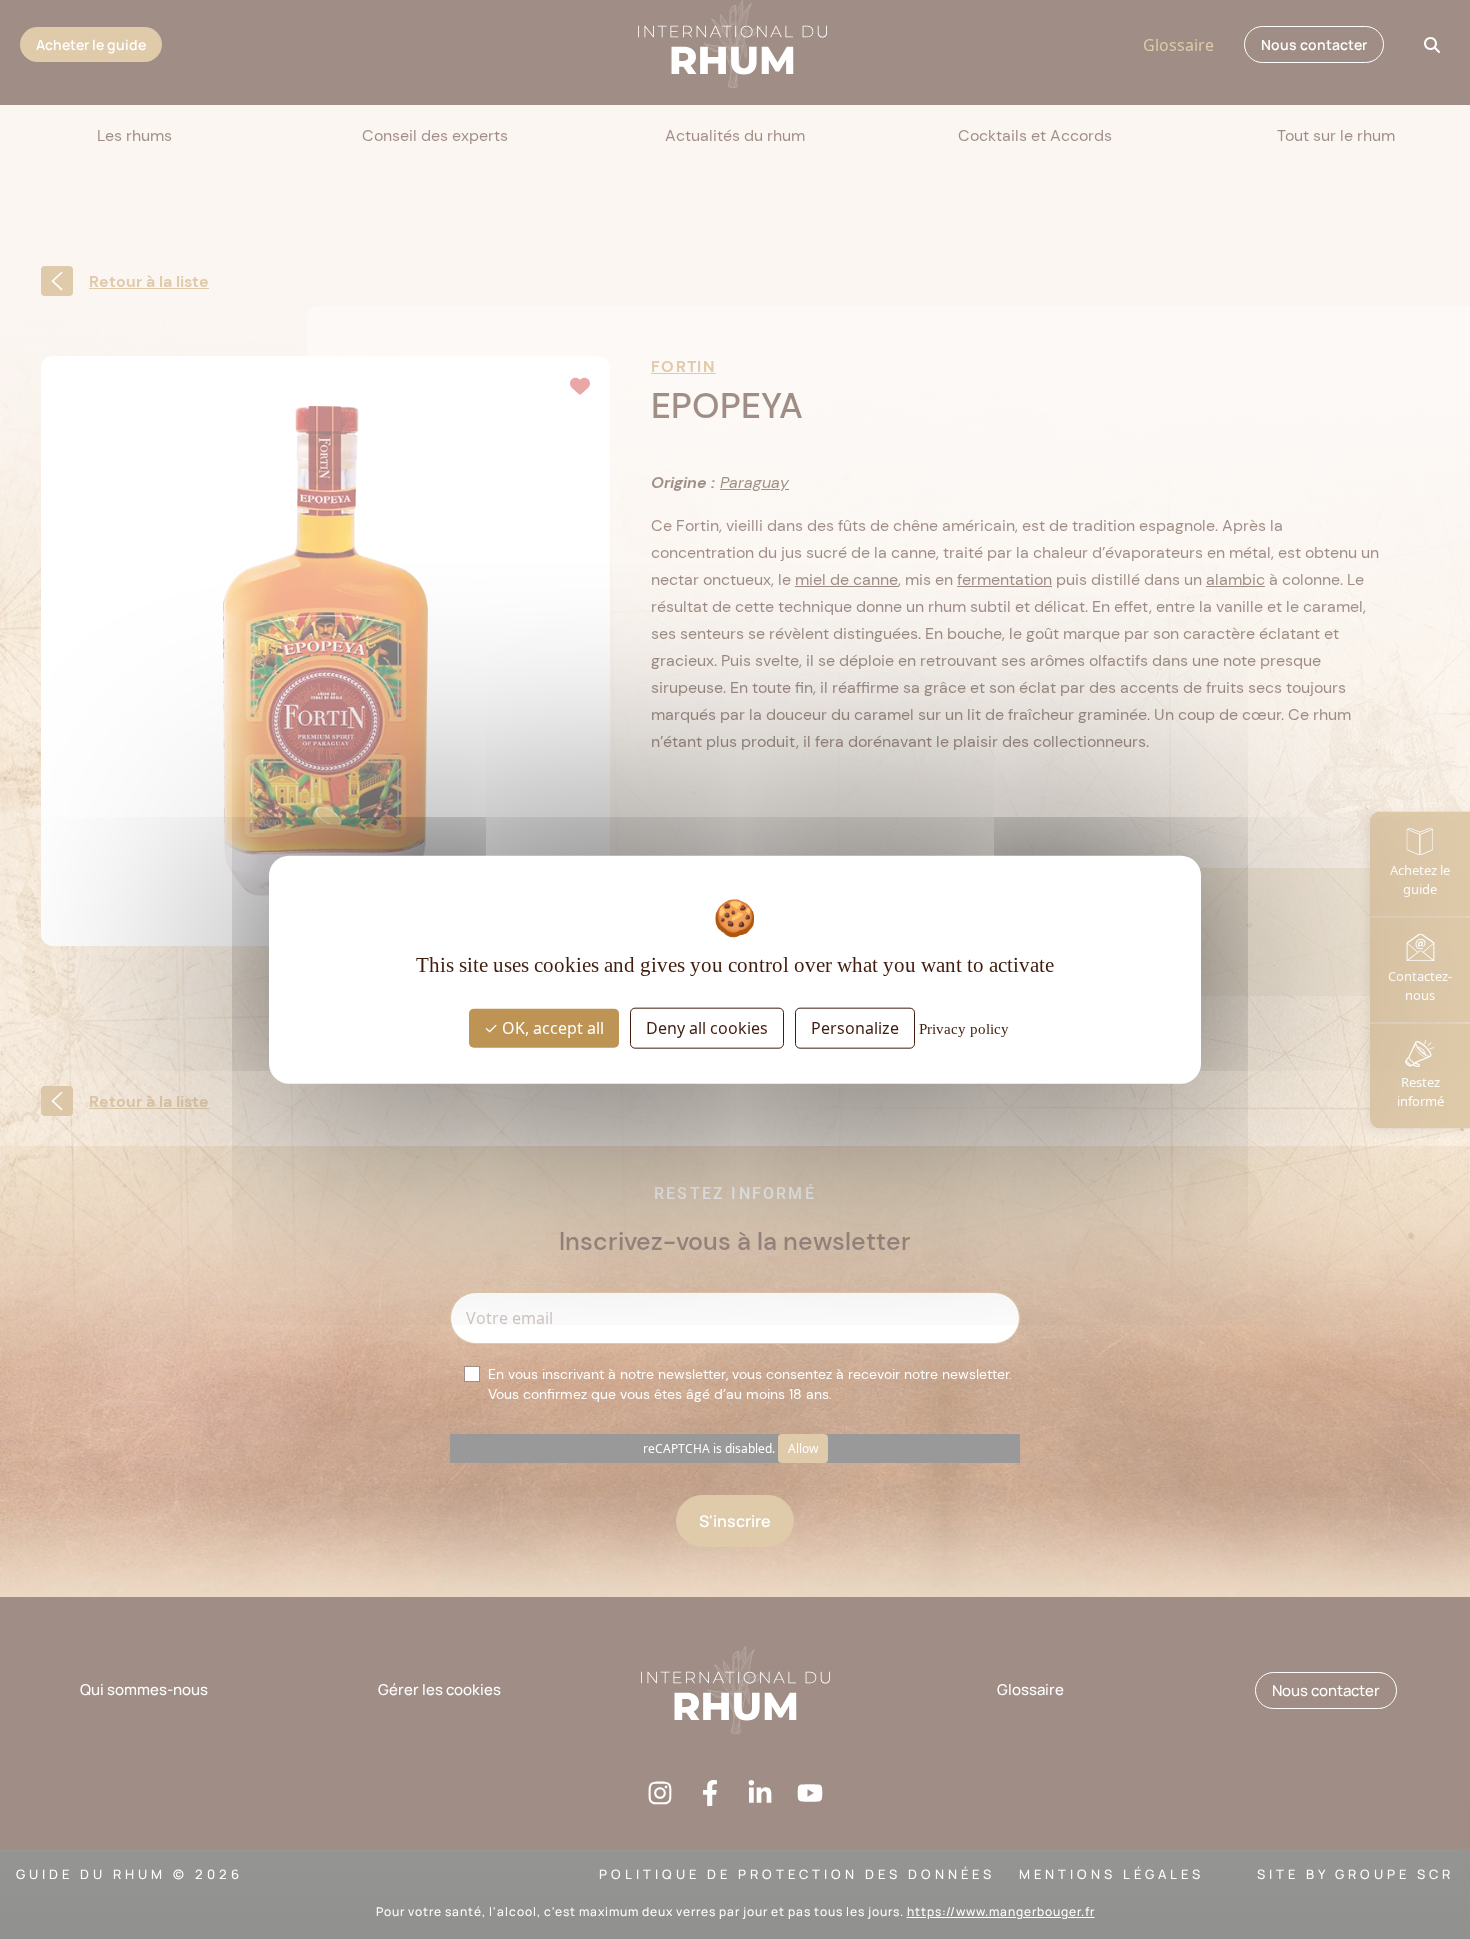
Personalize (855, 1028)
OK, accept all (551, 1028)
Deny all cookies (707, 1028)
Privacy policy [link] (964, 1029)
